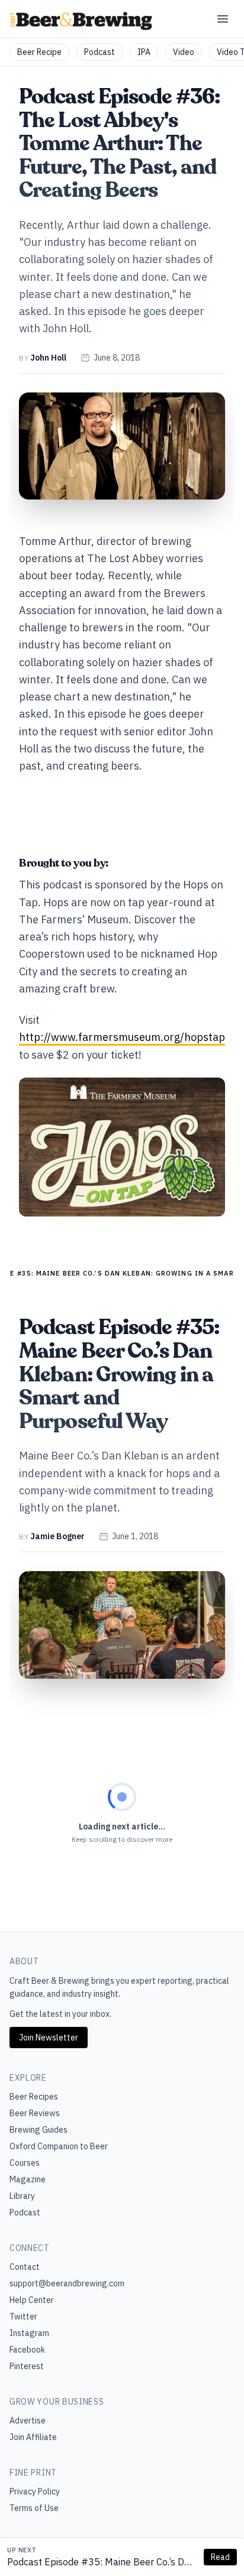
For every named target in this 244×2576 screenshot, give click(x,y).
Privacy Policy (35, 2491)
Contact (25, 2267)
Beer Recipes (34, 2097)
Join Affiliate (33, 2437)
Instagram (29, 2333)
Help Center (32, 2300)
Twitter (23, 2317)
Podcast (99, 52)
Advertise (28, 2421)
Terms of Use (34, 2508)
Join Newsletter (49, 2038)
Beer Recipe (39, 52)
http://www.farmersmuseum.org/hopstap (122, 1037)
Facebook (27, 2350)
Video (184, 52)
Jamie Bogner (57, 1536)
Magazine (28, 2179)
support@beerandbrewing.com (67, 2283)
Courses (25, 2163)
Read (220, 2557)
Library (22, 2196)
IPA (144, 52)
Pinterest (27, 2366)
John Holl (48, 358)
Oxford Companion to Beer (59, 2146)
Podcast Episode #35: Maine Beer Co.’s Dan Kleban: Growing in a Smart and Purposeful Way (101, 2562)
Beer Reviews (35, 2113)
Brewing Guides (38, 2130)
